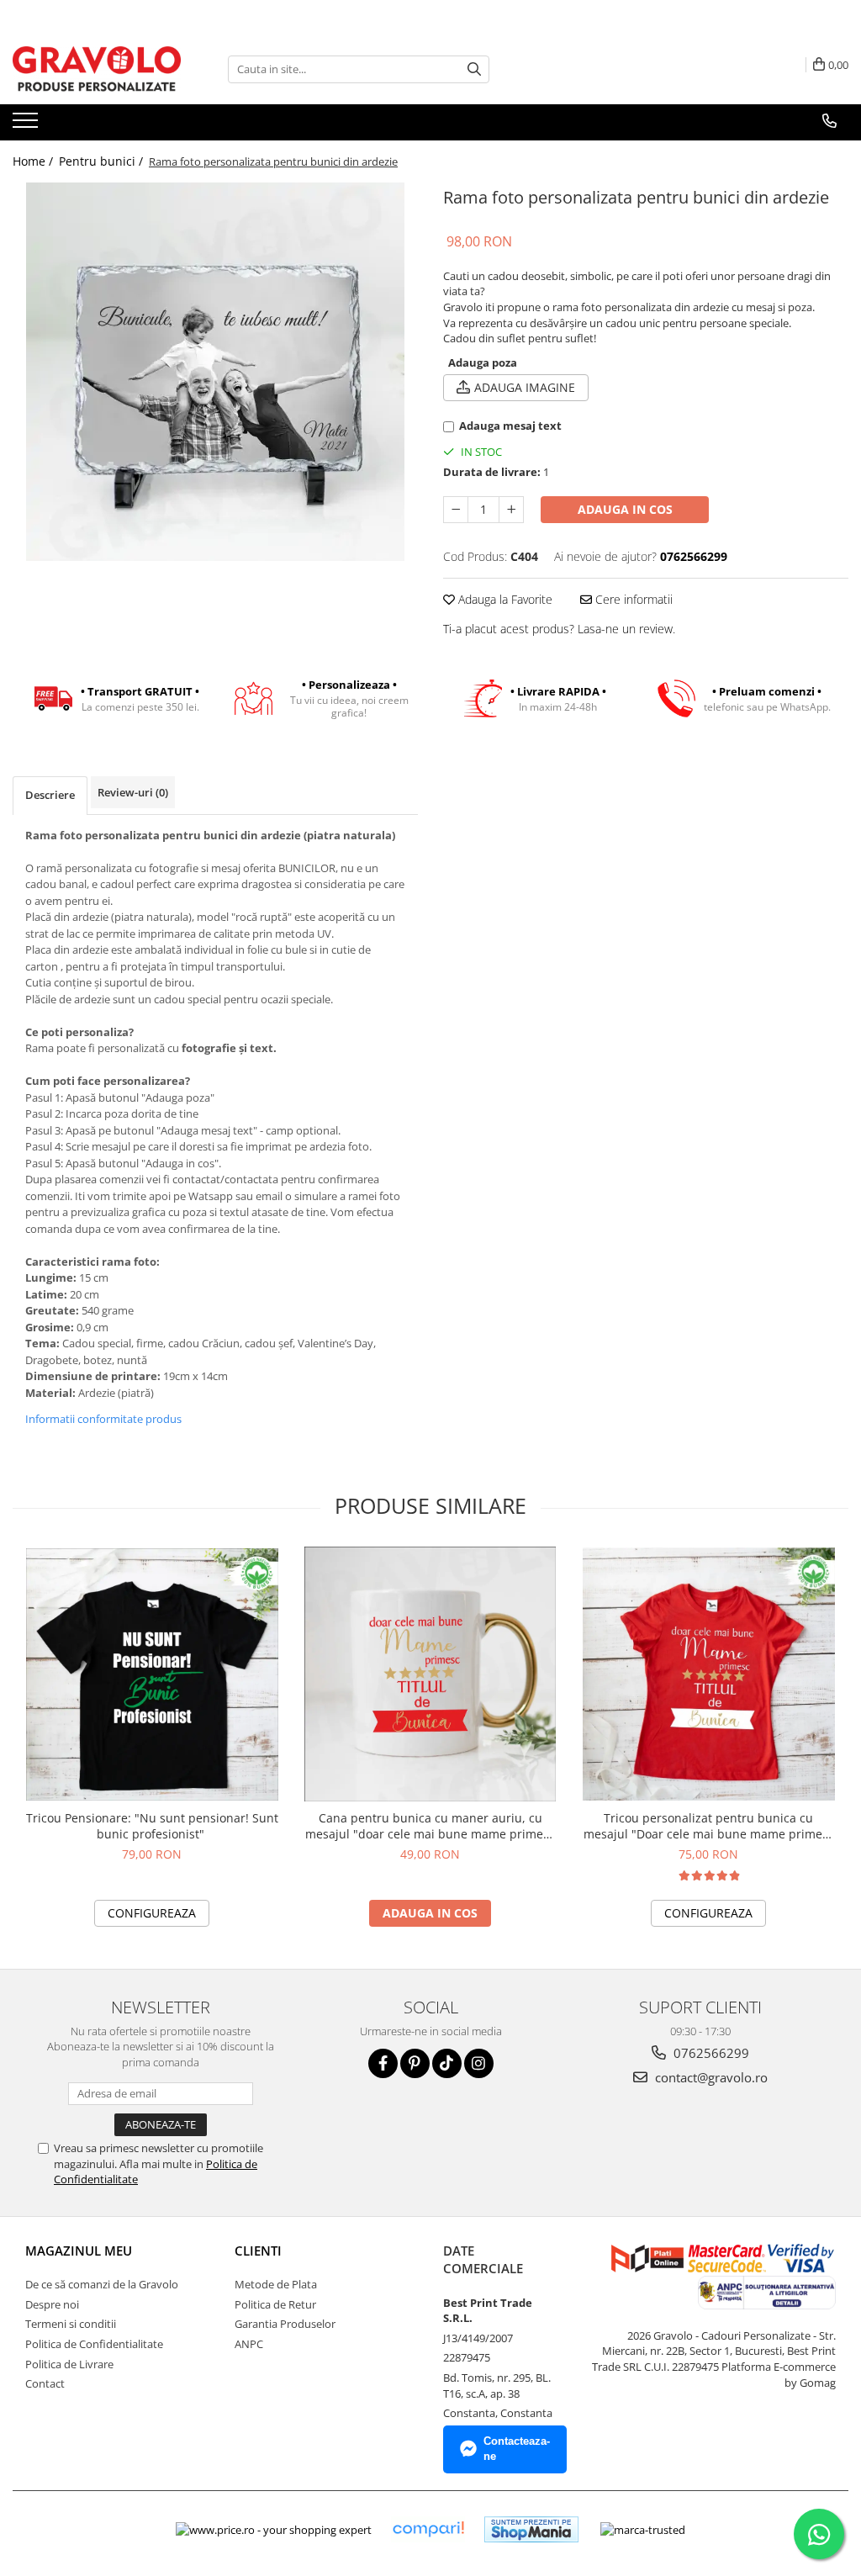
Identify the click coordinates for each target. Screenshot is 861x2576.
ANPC (249, 2344)
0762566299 (710, 2053)
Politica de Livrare (69, 2364)
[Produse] (27, 125)
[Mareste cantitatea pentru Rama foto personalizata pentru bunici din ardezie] (511, 510)
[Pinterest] (415, 2063)
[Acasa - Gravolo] (97, 69)
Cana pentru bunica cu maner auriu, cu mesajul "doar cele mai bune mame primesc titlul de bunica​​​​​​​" (430, 1826)
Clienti (258, 2251)
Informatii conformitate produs (103, 1419)
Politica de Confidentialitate (94, 2344)
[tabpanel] (215, 372)
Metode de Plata (276, 2284)
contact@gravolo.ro (710, 2077)
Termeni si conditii (71, 2324)
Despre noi (52, 2304)
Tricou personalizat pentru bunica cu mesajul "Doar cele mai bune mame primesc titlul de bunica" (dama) (709, 1826)
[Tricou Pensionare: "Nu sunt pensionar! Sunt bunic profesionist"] (152, 1674)
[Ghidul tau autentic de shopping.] (428, 2529)
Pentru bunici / (103, 161)
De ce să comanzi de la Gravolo (102, 2284)
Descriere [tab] (50, 795)
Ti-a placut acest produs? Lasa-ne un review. (559, 629)
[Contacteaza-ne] (829, 121)
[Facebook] (383, 2063)
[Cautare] (474, 69)
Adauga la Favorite (504, 599)
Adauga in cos (625, 509)
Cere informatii (632, 599)
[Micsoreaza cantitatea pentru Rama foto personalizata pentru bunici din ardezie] (456, 510)
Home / (34, 161)
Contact (45, 2383)
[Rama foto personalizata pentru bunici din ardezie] (215, 372)
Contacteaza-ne (517, 2449)
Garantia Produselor (285, 2324)
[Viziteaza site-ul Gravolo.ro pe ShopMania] (531, 2529)
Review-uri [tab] (133, 792)
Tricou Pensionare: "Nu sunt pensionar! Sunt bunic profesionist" (152, 1826)
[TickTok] (447, 2063)
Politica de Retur (275, 2304)
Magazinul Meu (79, 2251)
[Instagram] (479, 2063)
